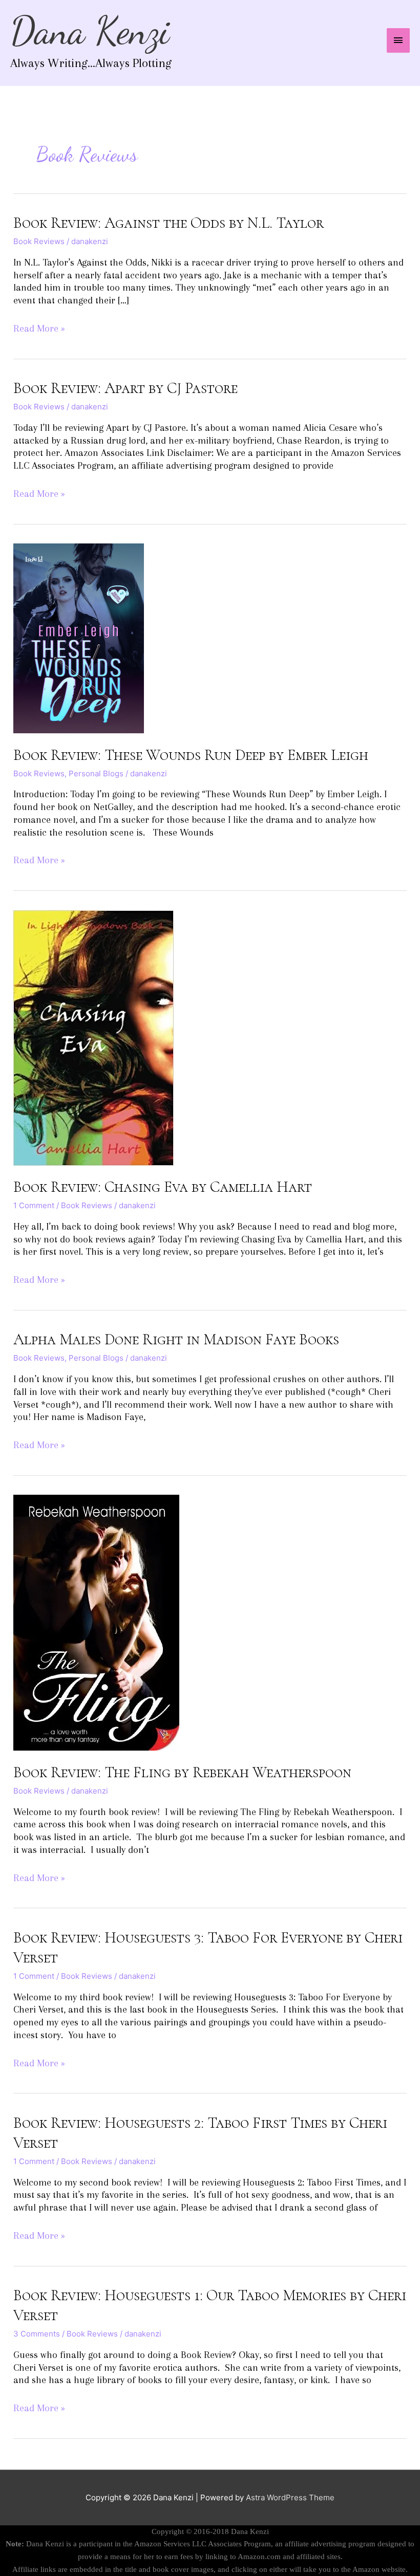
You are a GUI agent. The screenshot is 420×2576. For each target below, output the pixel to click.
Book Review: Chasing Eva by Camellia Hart (163, 1187)
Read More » (39, 328)
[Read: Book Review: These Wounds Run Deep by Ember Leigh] (79, 638)
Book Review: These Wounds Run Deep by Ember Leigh (191, 755)
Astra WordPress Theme (290, 2497)
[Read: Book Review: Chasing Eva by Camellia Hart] (93, 1037)
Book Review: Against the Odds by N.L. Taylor (169, 223)
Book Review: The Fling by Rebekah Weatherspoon (182, 1772)
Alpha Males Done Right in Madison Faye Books (176, 1339)
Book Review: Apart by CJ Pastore (125, 388)
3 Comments (37, 2334)
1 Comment (34, 1205)
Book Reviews (39, 241)
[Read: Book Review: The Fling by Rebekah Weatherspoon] (96, 1622)
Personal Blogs (96, 773)
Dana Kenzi (90, 31)
